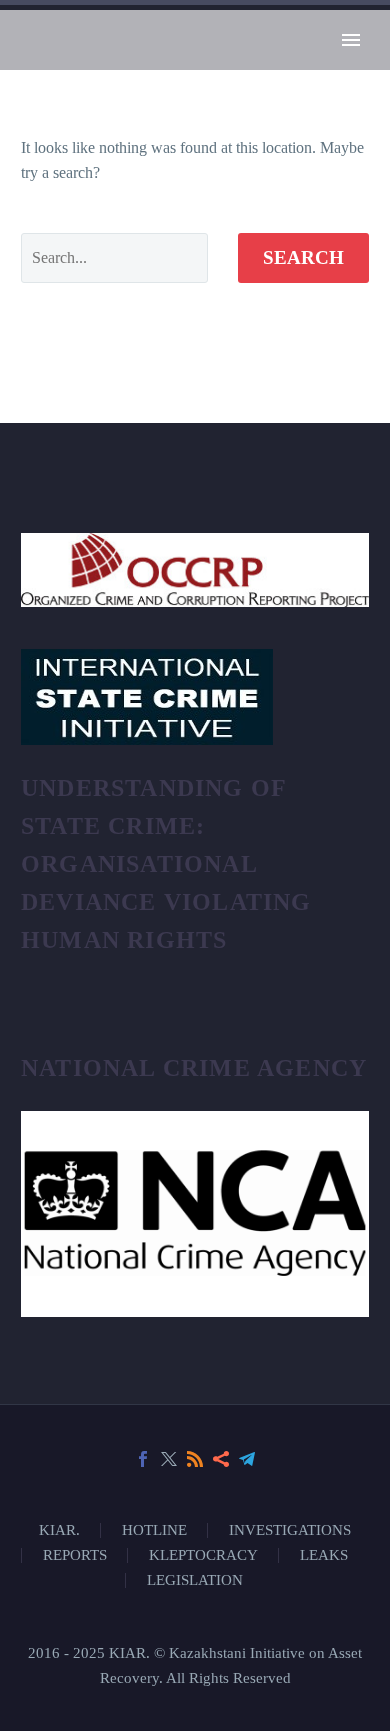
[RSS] (195, 1459)
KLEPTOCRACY (203, 1555)
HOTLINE (154, 1530)
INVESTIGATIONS (290, 1530)
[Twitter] (169, 1459)
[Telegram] (247, 1459)
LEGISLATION (195, 1580)
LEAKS (324, 1555)
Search (303, 257)
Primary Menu (351, 40)
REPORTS (75, 1555)
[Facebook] (143, 1459)
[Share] (221, 1459)
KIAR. (59, 1530)
